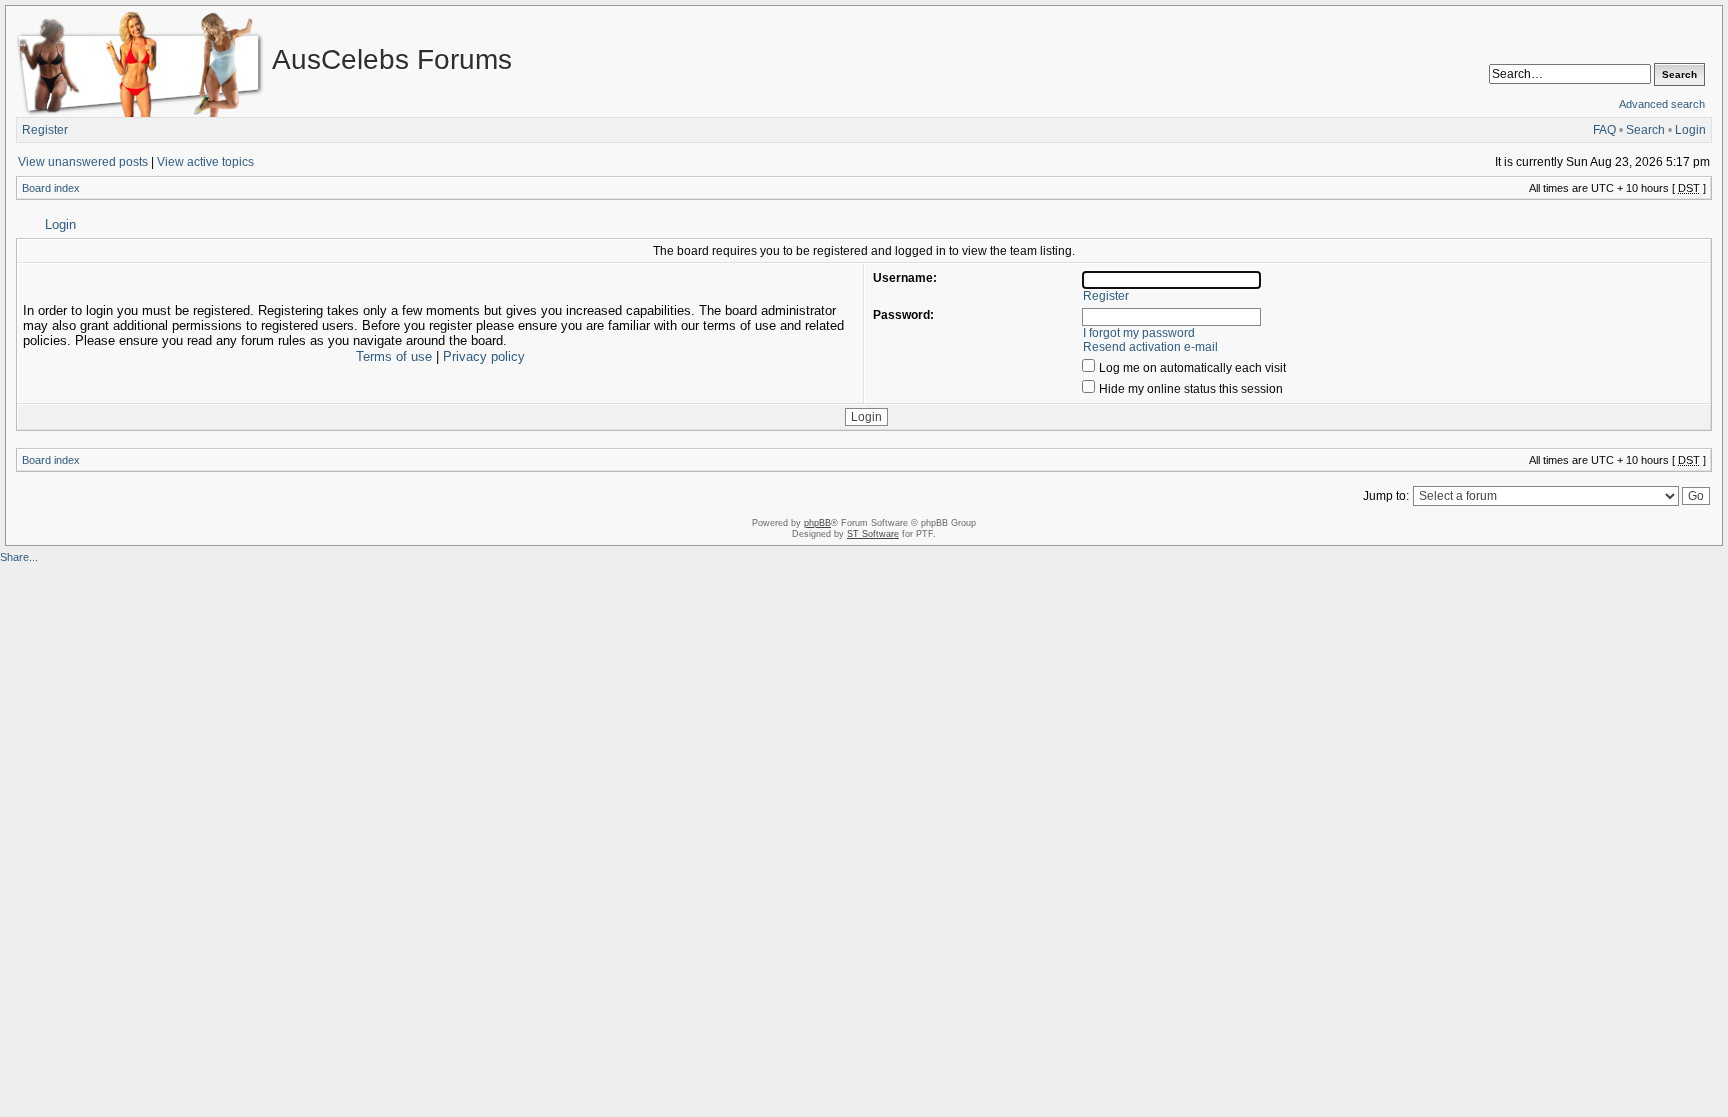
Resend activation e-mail (1150, 347)
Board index (51, 188)
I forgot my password (1139, 333)
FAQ (1604, 130)
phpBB (817, 523)
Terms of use (394, 356)
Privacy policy (484, 356)
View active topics (205, 162)
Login (1690, 130)
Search (1645, 130)
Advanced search (1662, 104)
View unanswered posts (83, 162)
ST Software (873, 534)
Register (45, 130)
